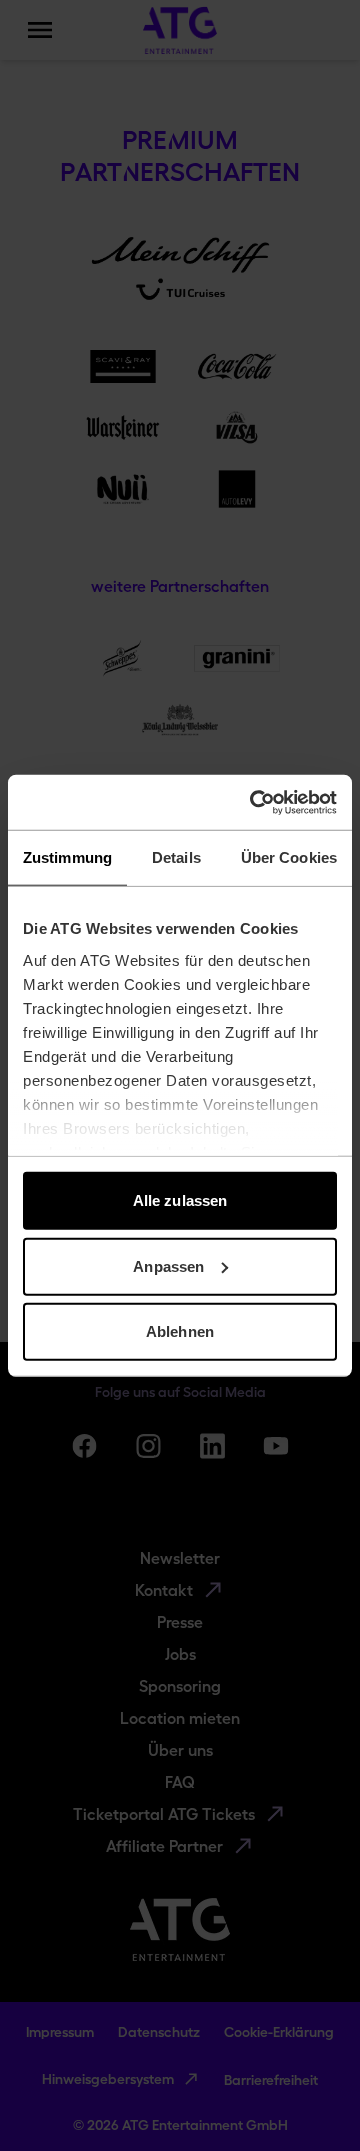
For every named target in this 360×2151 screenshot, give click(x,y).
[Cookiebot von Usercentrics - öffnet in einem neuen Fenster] (254, 802)
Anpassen (168, 1265)
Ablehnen (180, 1331)
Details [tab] (176, 857)
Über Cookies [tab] (289, 857)
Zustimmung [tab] (67, 857)
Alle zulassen (180, 1200)
